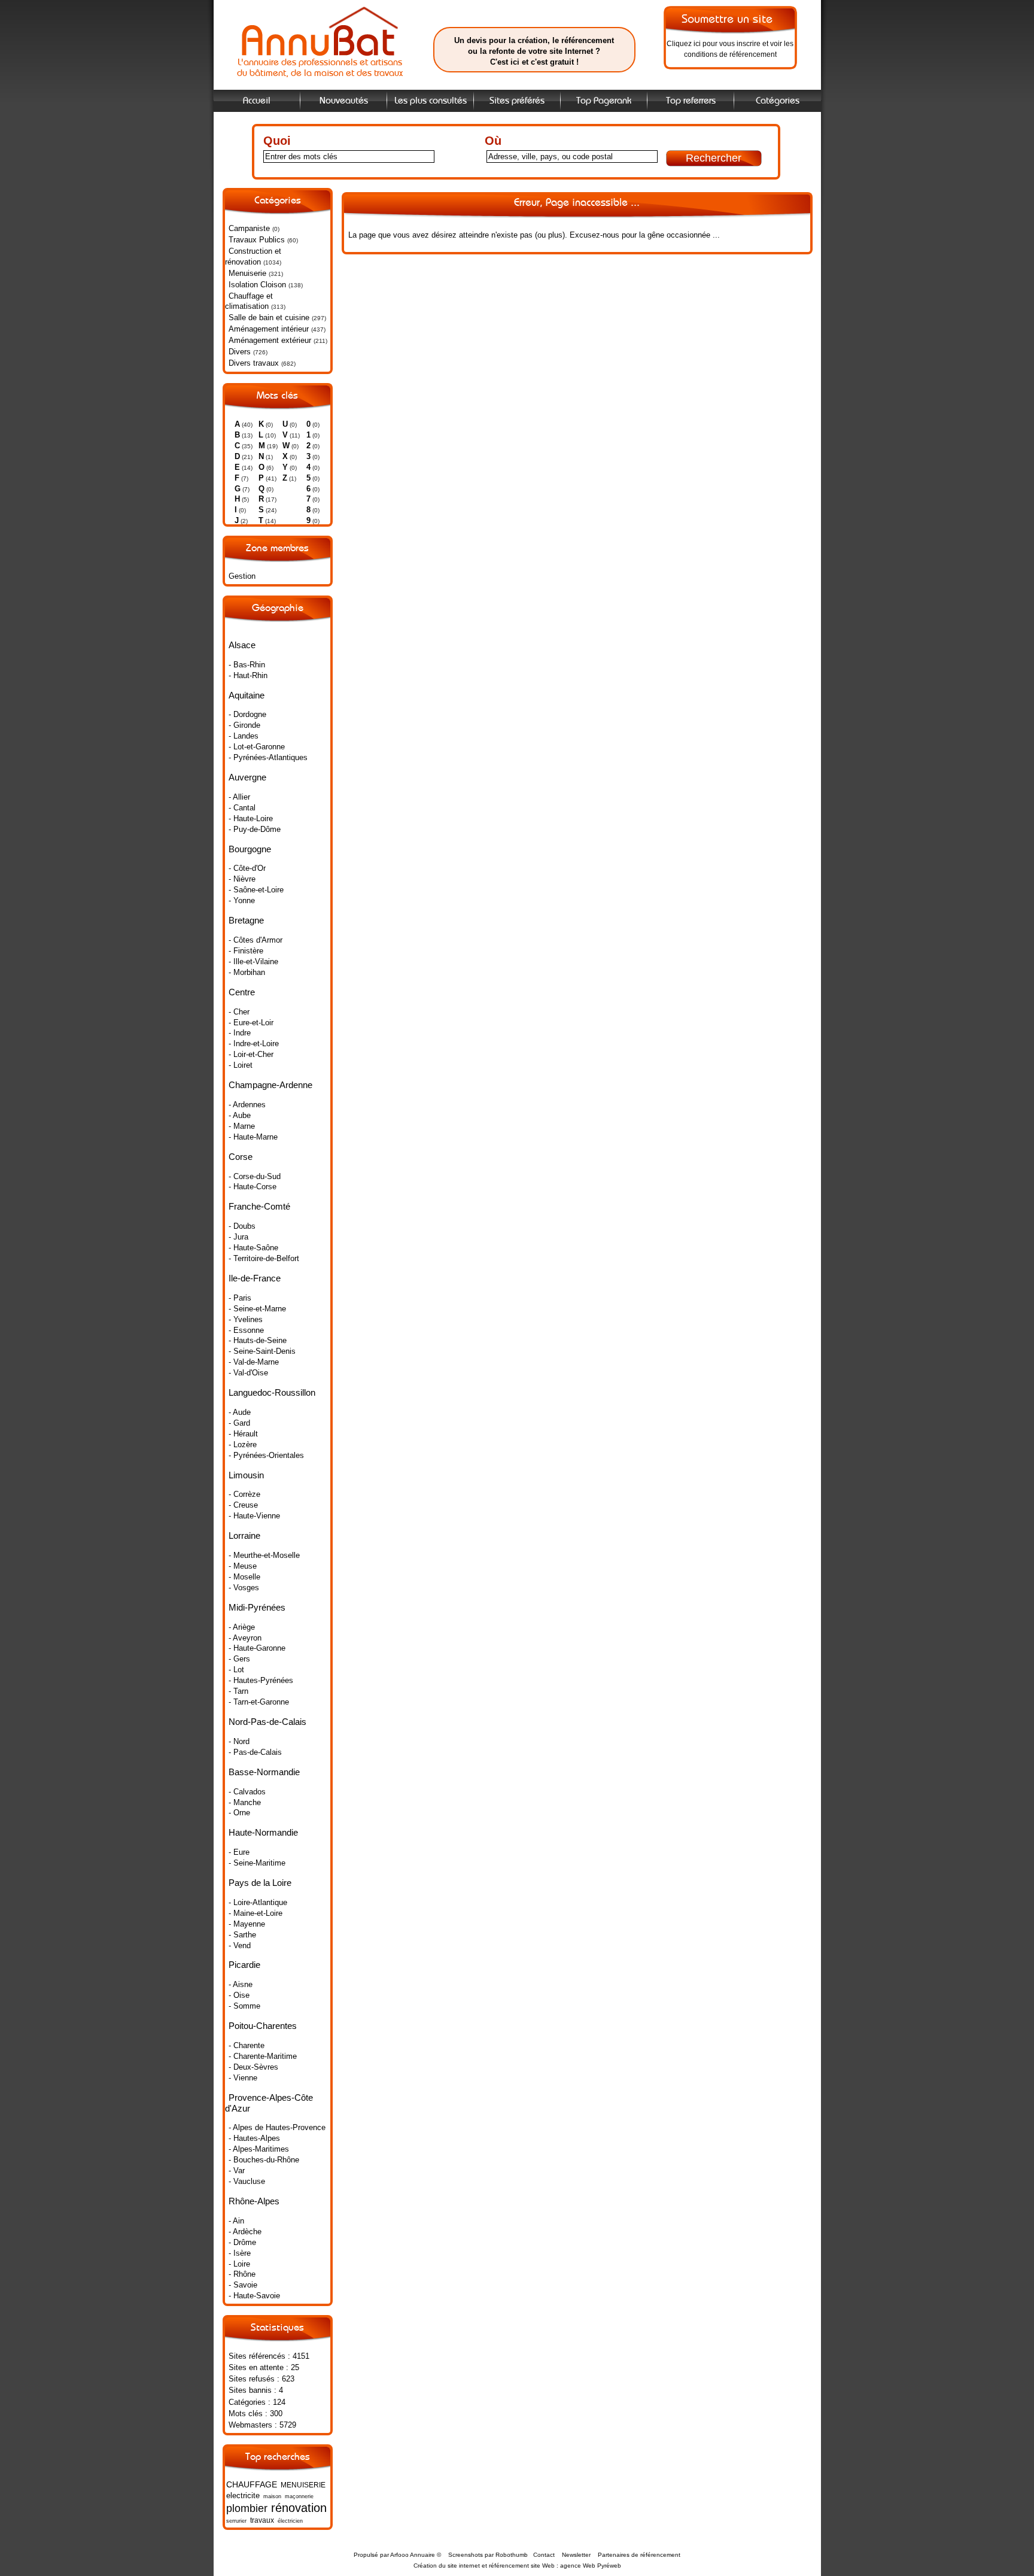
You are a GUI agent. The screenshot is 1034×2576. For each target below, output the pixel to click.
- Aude (240, 1412)
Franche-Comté (259, 1206)
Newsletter (576, 2555)
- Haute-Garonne (257, 1648)
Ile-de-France (255, 1278)
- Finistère (246, 951)
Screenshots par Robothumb (488, 2555)
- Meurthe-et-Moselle (264, 1555)
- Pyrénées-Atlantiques (268, 757)
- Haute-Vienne (254, 1516)
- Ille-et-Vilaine (253, 962)
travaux (262, 2520)
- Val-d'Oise (248, 1373)
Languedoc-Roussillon (272, 1392)
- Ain (236, 2221)
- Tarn (238, 1691)
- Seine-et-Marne (257, 1309)
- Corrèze (244, 1494)
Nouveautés (344, 101)
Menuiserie (247, 273)
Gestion (242, 576)
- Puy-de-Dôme (255, 829)
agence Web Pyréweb (591, 2566)
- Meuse (243, 1566)
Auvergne (247, 777)
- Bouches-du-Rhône (264, 2160)
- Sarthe (242, 1935)
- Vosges (244, 1588)
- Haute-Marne (253, 1137)
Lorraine (244, 1535)
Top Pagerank (604, 101)
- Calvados (247, 1792)
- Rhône (242, 2274)
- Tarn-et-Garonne (259, 1702)
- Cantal (242, 808)
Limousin (246, 1475)
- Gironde (244, 725)
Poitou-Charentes (263, 2026)
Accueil (257, 101)
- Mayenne (247, 1924)
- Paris (240, 1298)
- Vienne (243, 2078)
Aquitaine (247, 695)
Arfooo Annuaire (413, 2555)
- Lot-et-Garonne (257, 747)
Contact (544, 2555)
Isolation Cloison (257, 285)
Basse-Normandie (264, 1772)
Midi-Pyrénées (257, 1607)
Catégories (778, 101)
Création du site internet (447, 2566)
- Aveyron (245, 1638)
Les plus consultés (431, 101)
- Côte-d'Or (247, 868)
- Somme (244, 2006)
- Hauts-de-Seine (258, 1340)
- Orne (239, 1813)
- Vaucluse (247, 2181)
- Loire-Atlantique (258, 1902)
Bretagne (246, 920)
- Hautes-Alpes (254, 2138)
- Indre (240, 1033)
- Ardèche (245, 2232)
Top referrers (691, 101)
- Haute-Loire (251, 818)
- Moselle (244, 1577)
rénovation (299, 2507)
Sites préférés (517, 101)
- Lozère (243, 1445)
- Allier (239, 797)
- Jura (238, 1237)
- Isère (240, 2253)
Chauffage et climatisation (249, 301)
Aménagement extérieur (270, 340)
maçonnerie (299, 2496)
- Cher (239, 1012)
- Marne (242, 1126)
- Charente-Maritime (263, 2056)
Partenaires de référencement (639, 2555)
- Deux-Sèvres (253, 2067)
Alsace (242, 645)
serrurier (236, 2521)
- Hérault (243, 1434)
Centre (242, 992)
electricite (243, 2495)
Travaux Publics (257, 240)
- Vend (240, 1945)
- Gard (239, 1423)
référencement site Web (522, 2566)
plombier (247, 2508)
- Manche (245, 1802)
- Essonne (246, 1330)
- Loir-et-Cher (251, 1054)
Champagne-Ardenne (270, 1085)
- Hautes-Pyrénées (261, 1680)
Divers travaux (254, 363)
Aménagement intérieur (269, 329)
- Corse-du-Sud (255, 1176)
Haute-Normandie (263, 1832)
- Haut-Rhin (248, 675)
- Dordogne (247, 714)
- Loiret (241, 1065)
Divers (240, 352)
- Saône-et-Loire (256, 890)
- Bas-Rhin (247, 665)
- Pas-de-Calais (255, 1752)
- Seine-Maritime (257, 1863)
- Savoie (243, 2285)
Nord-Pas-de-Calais (267, 1722)
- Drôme (242, 2242)
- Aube (240, 1115)
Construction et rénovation (253, 256)
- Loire (239, 2264)
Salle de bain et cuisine (269, 318)
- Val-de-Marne (254, 1362)
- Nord (239, 1741)
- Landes (244, 736)
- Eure (239, 1852)
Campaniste (249, 228)
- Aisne (241, 1984)
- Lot (236, 1670)
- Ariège (242, 1627)
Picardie (244, 1965)
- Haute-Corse (253, 1187)
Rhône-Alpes (254, 2201)
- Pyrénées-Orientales (266, 1455)
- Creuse (243, 1505)
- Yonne (242, 900)
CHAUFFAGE (252, 2484)
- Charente (247, 2045)
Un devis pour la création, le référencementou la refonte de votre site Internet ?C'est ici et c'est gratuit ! (534, 51)
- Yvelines (246, 1319)
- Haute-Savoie (254, 2296)
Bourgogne (250, 849)
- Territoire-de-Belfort (264, 1258)
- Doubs (242, 1226)
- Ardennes (247, 1105)
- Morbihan (247, 972)
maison (272, 2496)
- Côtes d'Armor (256, 940)
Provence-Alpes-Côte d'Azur (269, 2103)
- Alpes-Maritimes (259, 2149)
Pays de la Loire (260, 1883)
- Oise (239, 1995)
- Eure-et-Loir (251, 1023)
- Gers (239, 1659)
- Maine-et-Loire (256, 1913)
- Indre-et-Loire (254, 1044)
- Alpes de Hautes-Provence (277, 2127)
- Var (237, 2171)
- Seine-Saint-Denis (262, 1351)
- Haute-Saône (253, 1248)
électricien (290, 2521)
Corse (241, 1157)
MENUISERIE (303, 2485)
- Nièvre (242, 879)
